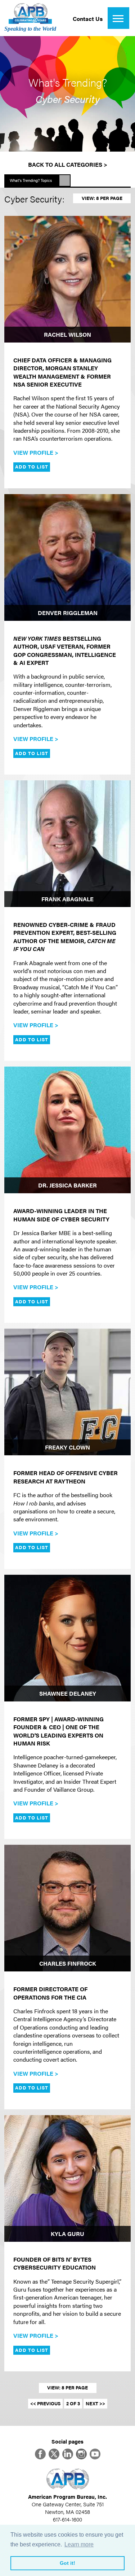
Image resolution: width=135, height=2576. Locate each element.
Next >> (95, 2403)
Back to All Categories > (68, 164)
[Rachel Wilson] (67, 279)
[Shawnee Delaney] (67, 1638)
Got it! (67, 2563)
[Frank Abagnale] (67, 844)
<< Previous (45, 2403)
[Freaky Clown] (67, 1392)
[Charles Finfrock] (67, 1908)
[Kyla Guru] (67, 2178)
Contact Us (88, 19)
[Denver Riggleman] (67, 557)
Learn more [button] (79, 2544)
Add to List (32, 467)
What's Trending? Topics (31, 180)
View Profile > (36, 452)
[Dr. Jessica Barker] (67, 1130)
